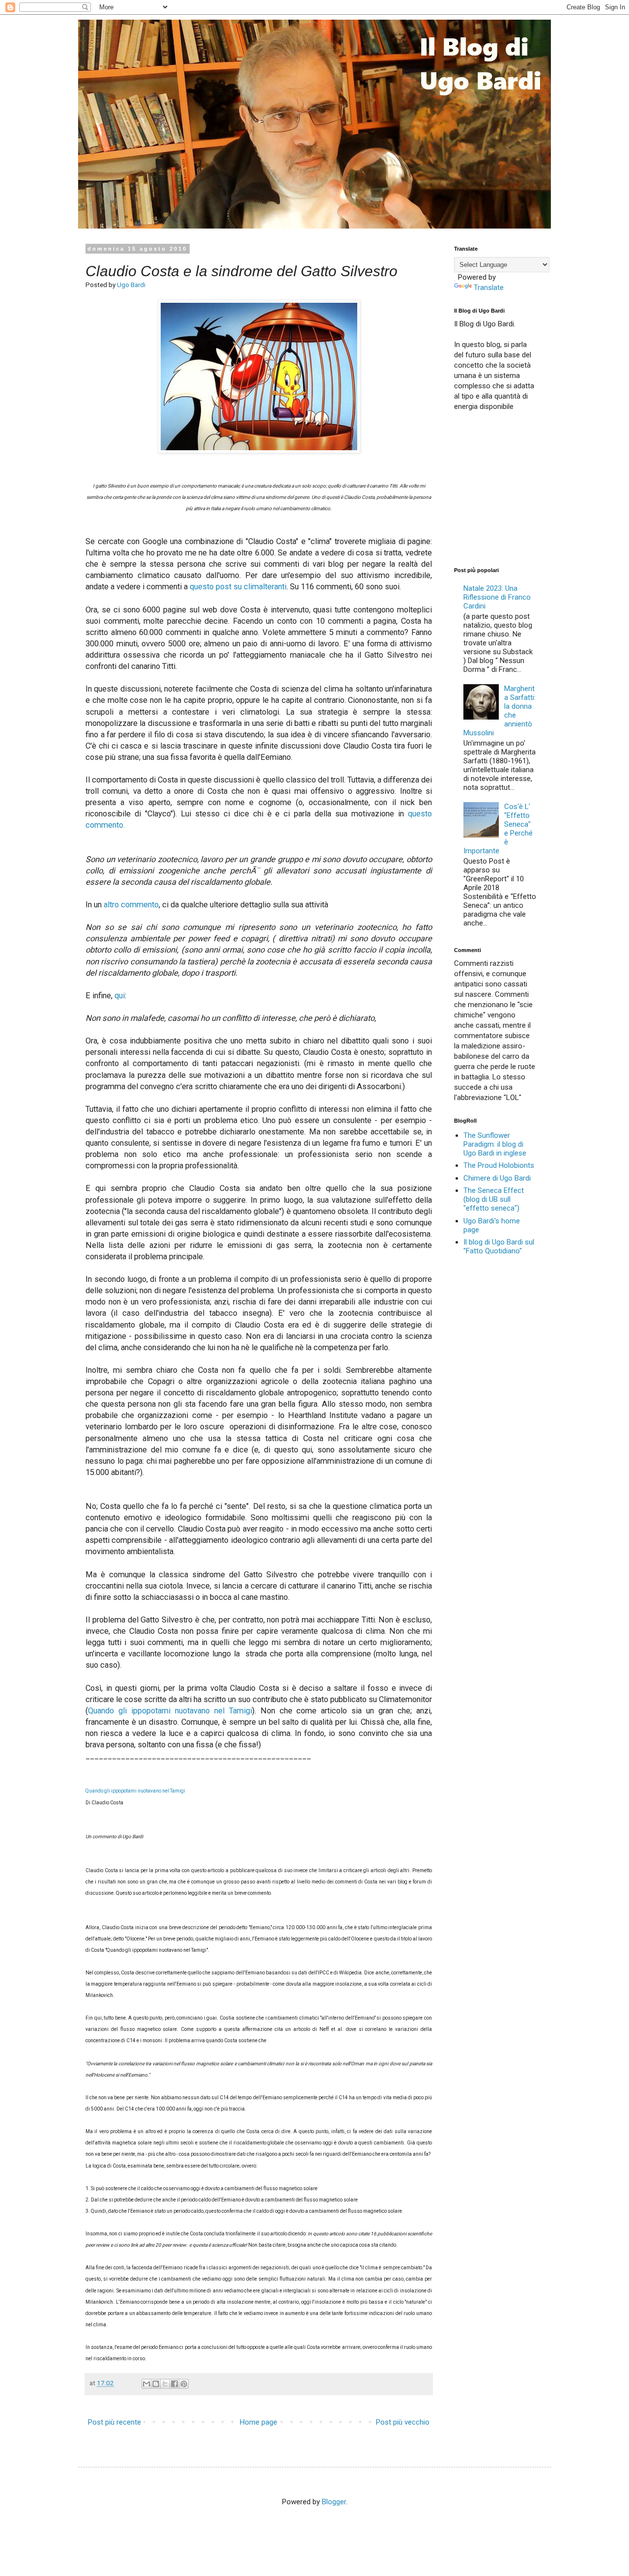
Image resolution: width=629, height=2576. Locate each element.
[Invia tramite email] (146, 2384)
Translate (489, 288)
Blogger (334, 2502)
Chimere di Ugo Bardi (497, 1178)
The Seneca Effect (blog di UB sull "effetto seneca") (494, 1199)
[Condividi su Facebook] (174, 2384)
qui (120, 996)
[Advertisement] (528, 488)
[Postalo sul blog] (156, 2384)
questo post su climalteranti (238, 587)
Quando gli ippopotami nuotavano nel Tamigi (170, 1711)
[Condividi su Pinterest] (184, 2384)
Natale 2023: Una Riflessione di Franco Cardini (497, 597)
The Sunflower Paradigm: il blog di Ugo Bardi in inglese (495, 1144)
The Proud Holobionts (499, 1165)
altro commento (131, 905)
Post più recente (114, 2422)
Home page (258, 2422)
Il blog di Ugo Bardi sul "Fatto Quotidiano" (499, 1246)
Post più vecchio (403, 2422)
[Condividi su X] (165, 2384)
